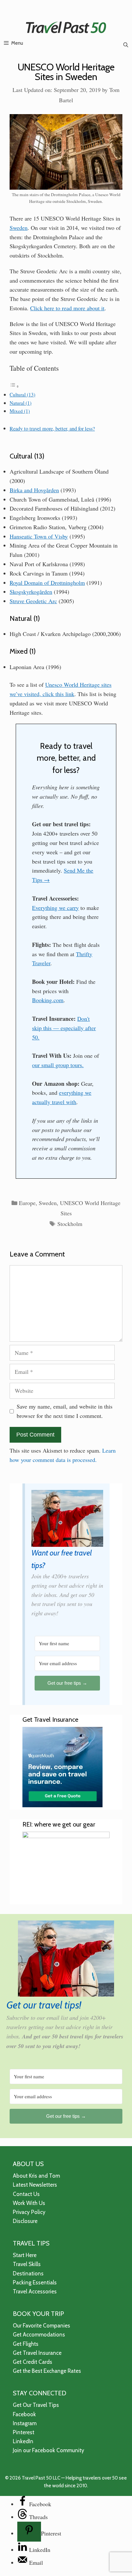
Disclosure (25, 2221)
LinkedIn (23, 2441)
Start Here (25, 2255)
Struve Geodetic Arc (33, 601)
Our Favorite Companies (41, 2326)
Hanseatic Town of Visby (39, 536)
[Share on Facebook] (23, 2504)
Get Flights (26, 2344)
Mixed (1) (20, 411)
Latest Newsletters (35, 2185)
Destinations (28, 2273)
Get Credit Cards (33, 2362)
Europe (27, 1203)
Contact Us (26, 2194)
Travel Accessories (35, 2291)
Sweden (19, 228)
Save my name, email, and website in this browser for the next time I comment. (65, 1411)
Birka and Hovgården (34, 490)
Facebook (24, 2414)
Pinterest (24, 2432)
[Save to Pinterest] (29, 2532)
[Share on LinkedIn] (23, 2550)
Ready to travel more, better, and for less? (52, 429)
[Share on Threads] (23, 2517)
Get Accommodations (39, 2335)
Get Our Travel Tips (36, 2405)
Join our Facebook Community (49, 2450)
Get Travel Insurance (37, 2353)
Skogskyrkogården (31, 592)
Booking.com (48, 1000)
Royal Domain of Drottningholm (47, 583)
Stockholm (70, 1224)
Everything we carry (55, 908)
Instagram (25, 2423)
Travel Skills (27, 2264)
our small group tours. (58, 1065)
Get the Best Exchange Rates (47, 2371)
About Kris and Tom (36, 2176)
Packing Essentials (35, 2282)
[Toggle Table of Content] (14, 386)
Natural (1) (21, 403)
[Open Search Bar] (126, 45)
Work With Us (29, 2203)
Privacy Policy (29, 2212)
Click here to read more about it (67, 308)
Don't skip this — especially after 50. (64, 1028)
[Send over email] (23, 2562)
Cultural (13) (22, 395)
